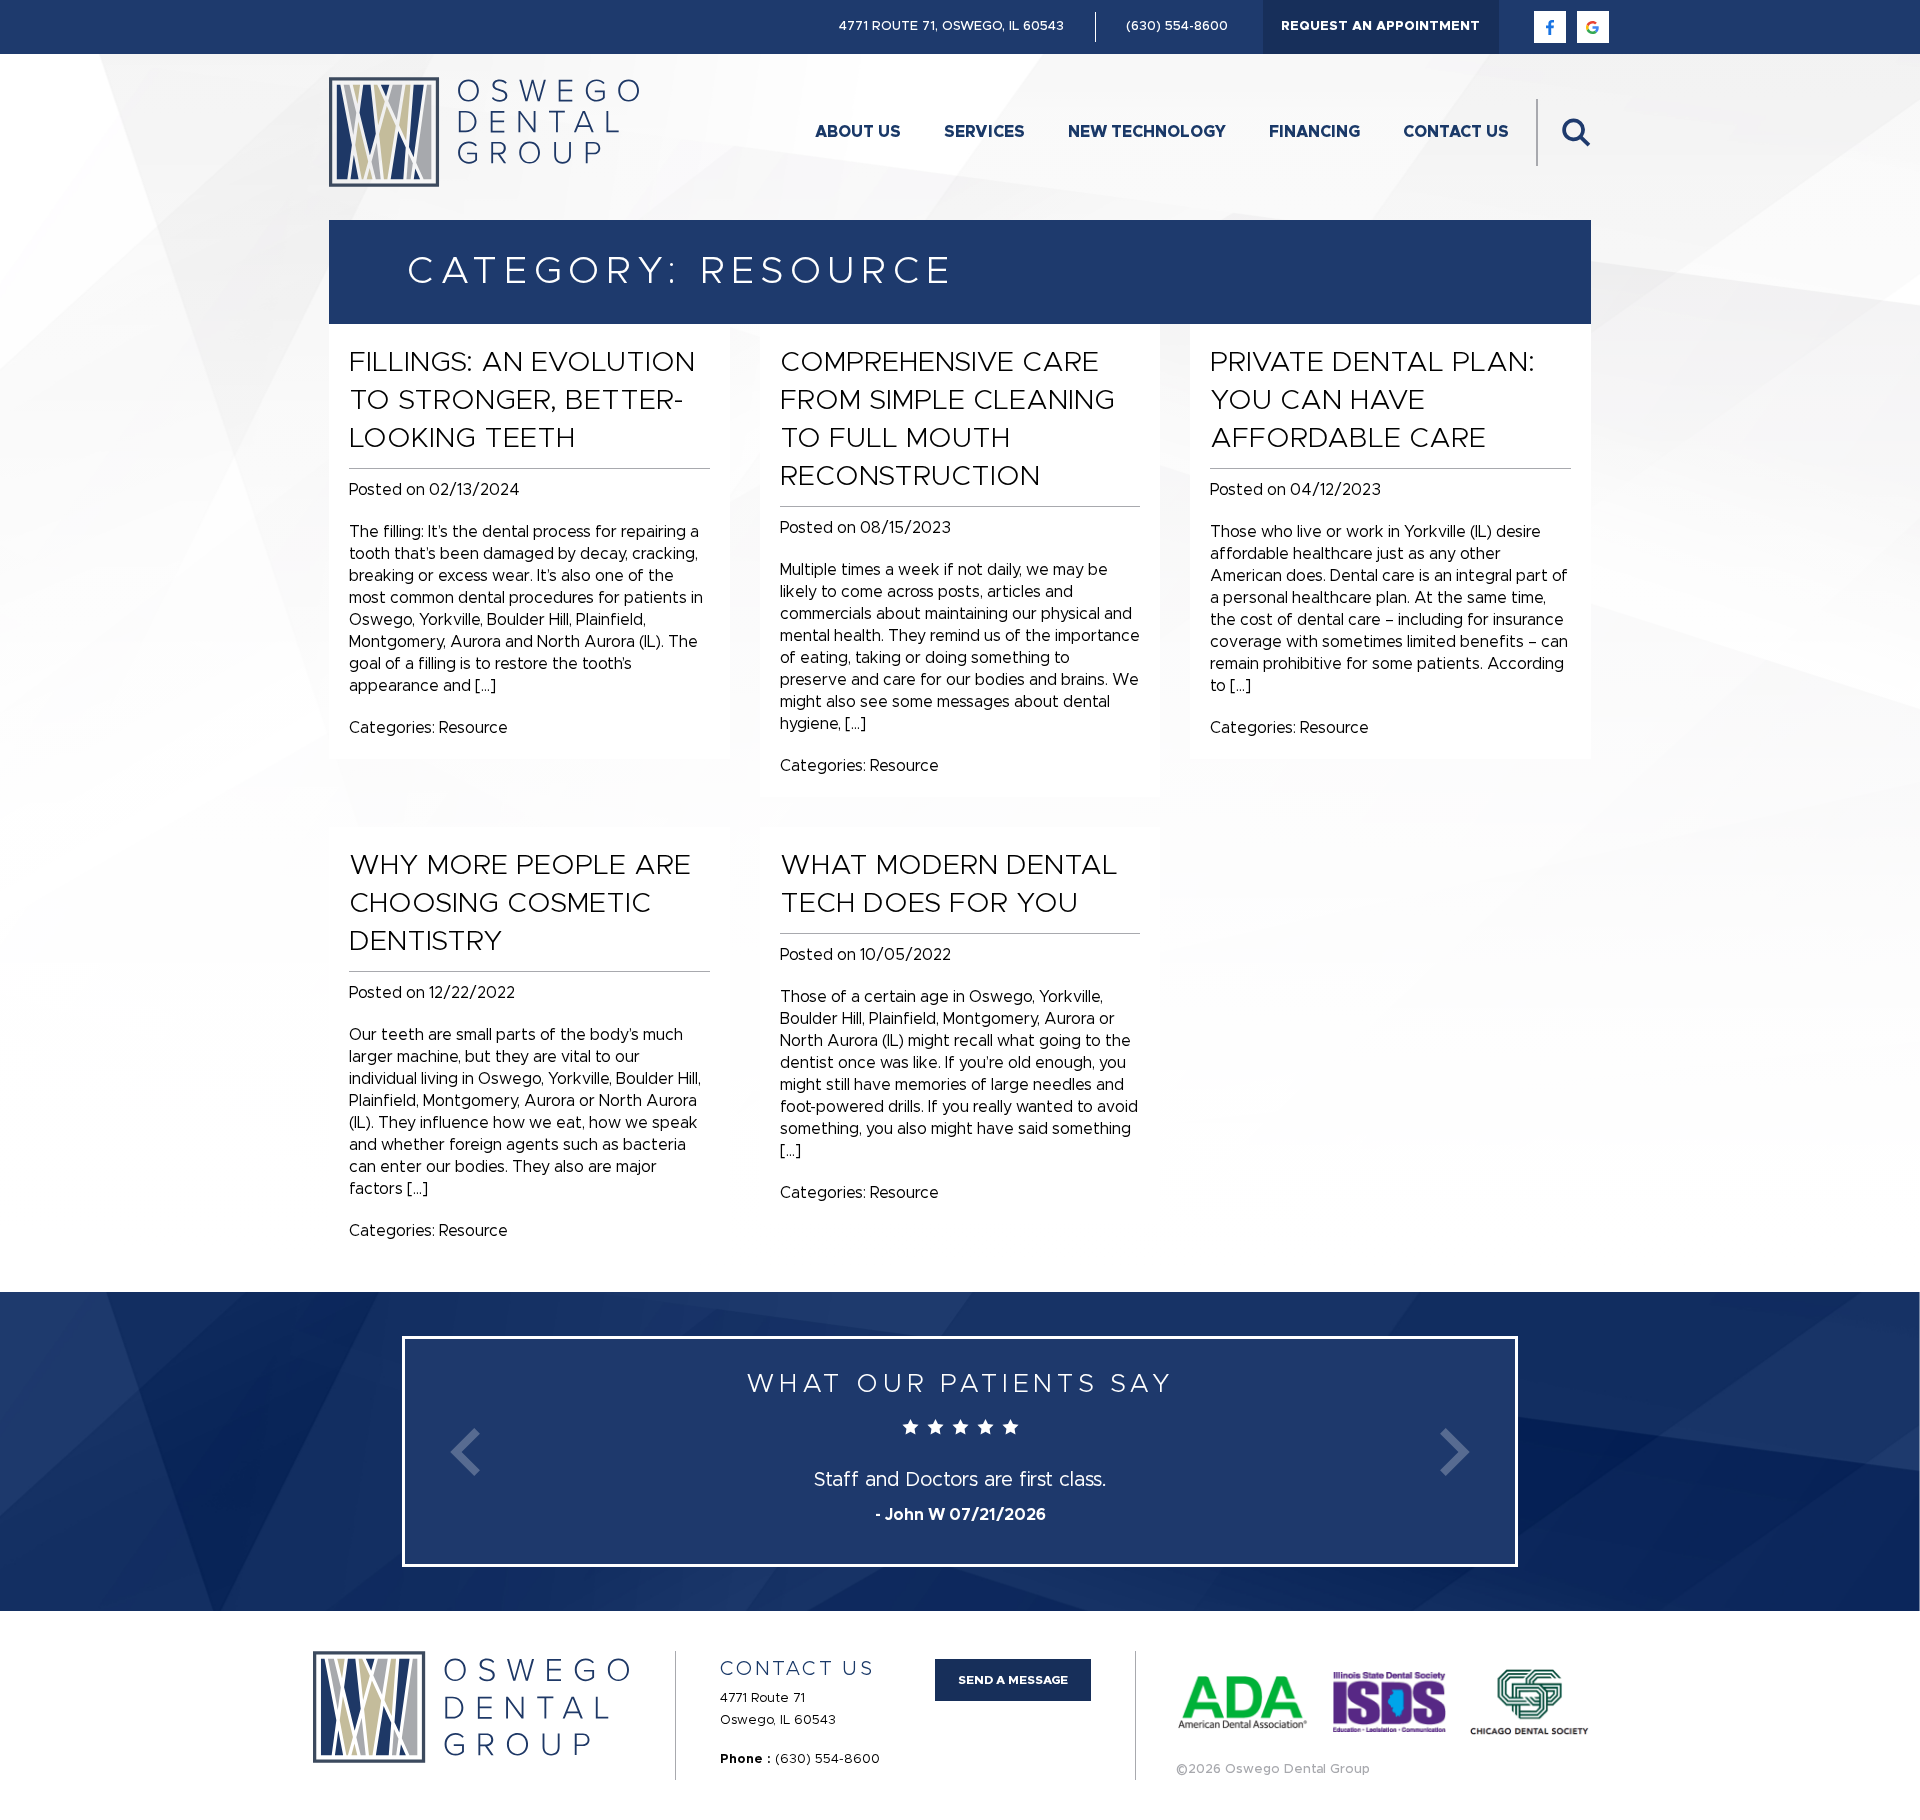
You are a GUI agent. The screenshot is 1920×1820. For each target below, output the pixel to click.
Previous (465, 1451)
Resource (473, 728)
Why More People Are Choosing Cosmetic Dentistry (520, 904)
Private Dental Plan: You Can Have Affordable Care (1372, 401)
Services (984, 132)
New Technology (1147, 132)
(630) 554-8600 (1177, 26)
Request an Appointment (1380, 26)
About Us (858, 132)
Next (1455, 1451)
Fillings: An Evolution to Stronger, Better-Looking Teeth (522, 401)
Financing (1314, 132)
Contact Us (1456, 132)
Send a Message (1013, 1680)
